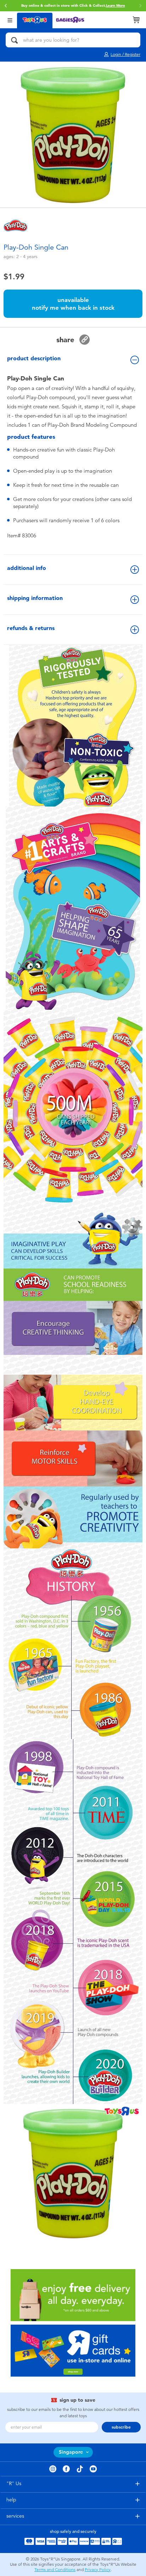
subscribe (121, 2427)
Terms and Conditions (55, 2570)
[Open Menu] (10, 20)
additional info (27, 568)
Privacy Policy (98, 2570)
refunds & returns (31, 628)
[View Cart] (136, 20)
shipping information (35, 598)
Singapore (71, 2452)
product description (34, 358)
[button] (6, 6)
